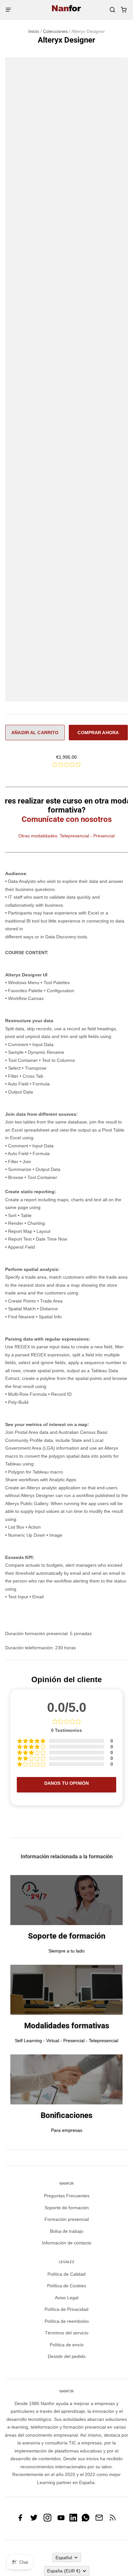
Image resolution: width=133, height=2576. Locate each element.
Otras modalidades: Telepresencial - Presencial (66, 836)
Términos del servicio (67, 2333)
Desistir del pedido (67, 2356)
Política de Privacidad (66, 2309)
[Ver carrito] (123, 10)
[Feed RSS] (113, 2520)
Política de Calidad (66, 2274)
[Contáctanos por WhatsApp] (86, 2520)
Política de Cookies (67, 2286)
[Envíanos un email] (99, 2520)
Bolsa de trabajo (67, 2231)
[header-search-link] (112, 10)
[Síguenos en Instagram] (47, 2520)
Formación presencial (67, 2219)
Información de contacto (67, 2243)
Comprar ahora (98, 733)
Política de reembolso (67, 2321)
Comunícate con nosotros (67, 819)
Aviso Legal (67, 2298)
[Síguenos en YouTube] (61, 2520)
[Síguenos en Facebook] (20, 2520)
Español (64, 2558)
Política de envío (67, 2345)
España (64, 2571)
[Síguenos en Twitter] (34, 2520)
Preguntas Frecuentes (67, 2196)
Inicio (34, 31)
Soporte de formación (67, 2208)
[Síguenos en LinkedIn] (73, 2520)
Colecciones (55, 31)
